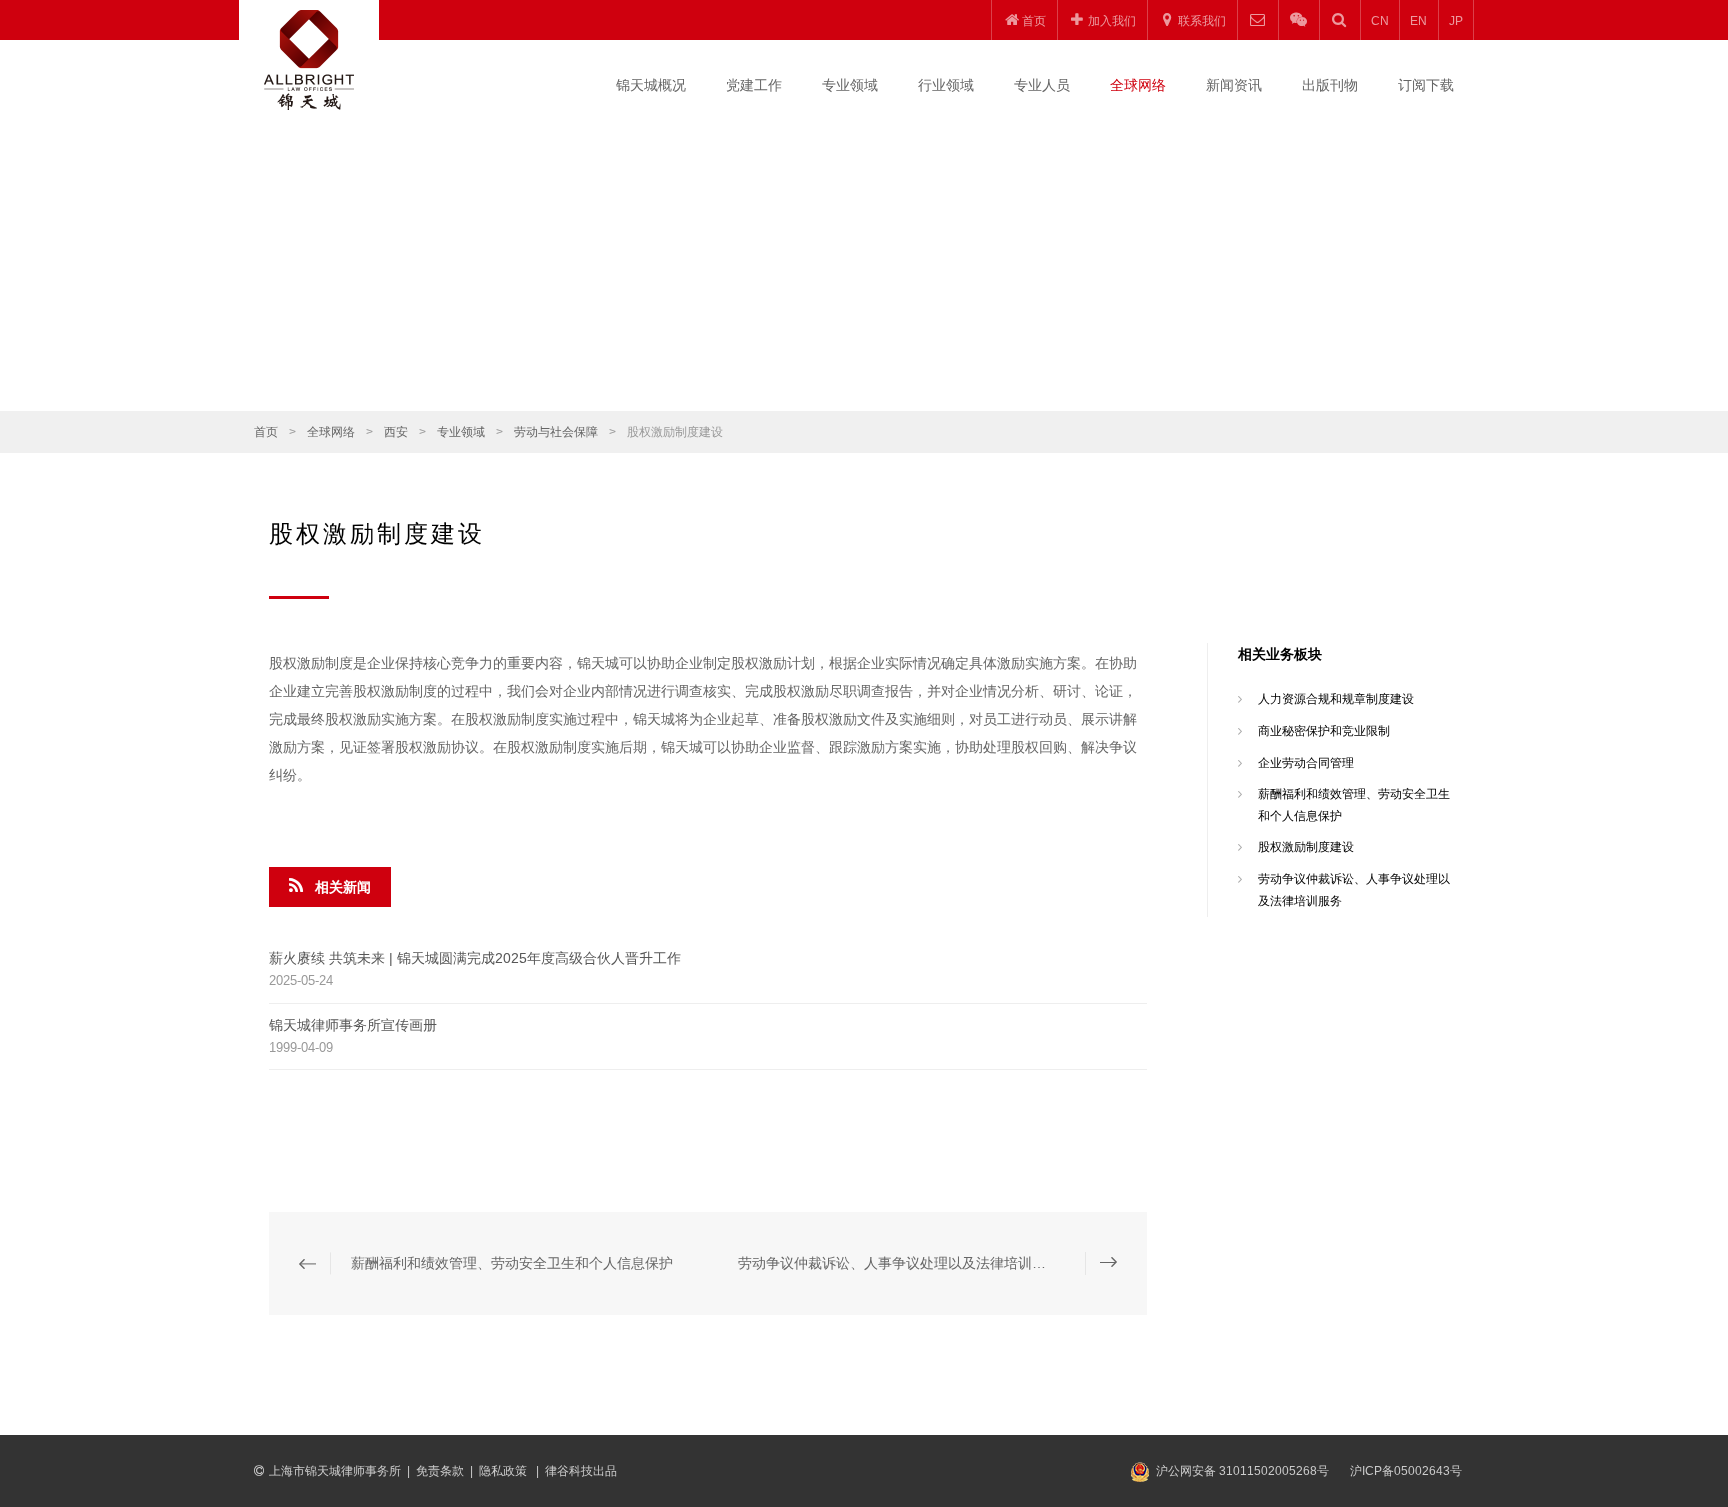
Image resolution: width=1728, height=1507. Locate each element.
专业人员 (1042, 85)
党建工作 (754, 85)
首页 (266, 432)
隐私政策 (504, 1471)
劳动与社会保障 (556, 432)
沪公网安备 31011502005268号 (1242, 1471)
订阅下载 (1426, 85)
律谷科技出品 (581, 1471)
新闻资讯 (1234, 85)
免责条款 (440, 1471)
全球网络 (1138, 85)
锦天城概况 (651, 85)
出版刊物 (1330, 85)
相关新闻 (343, 887)
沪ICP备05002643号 (1406, 1471)
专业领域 (850, 85)
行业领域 (946, 85)
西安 (396, 432)
